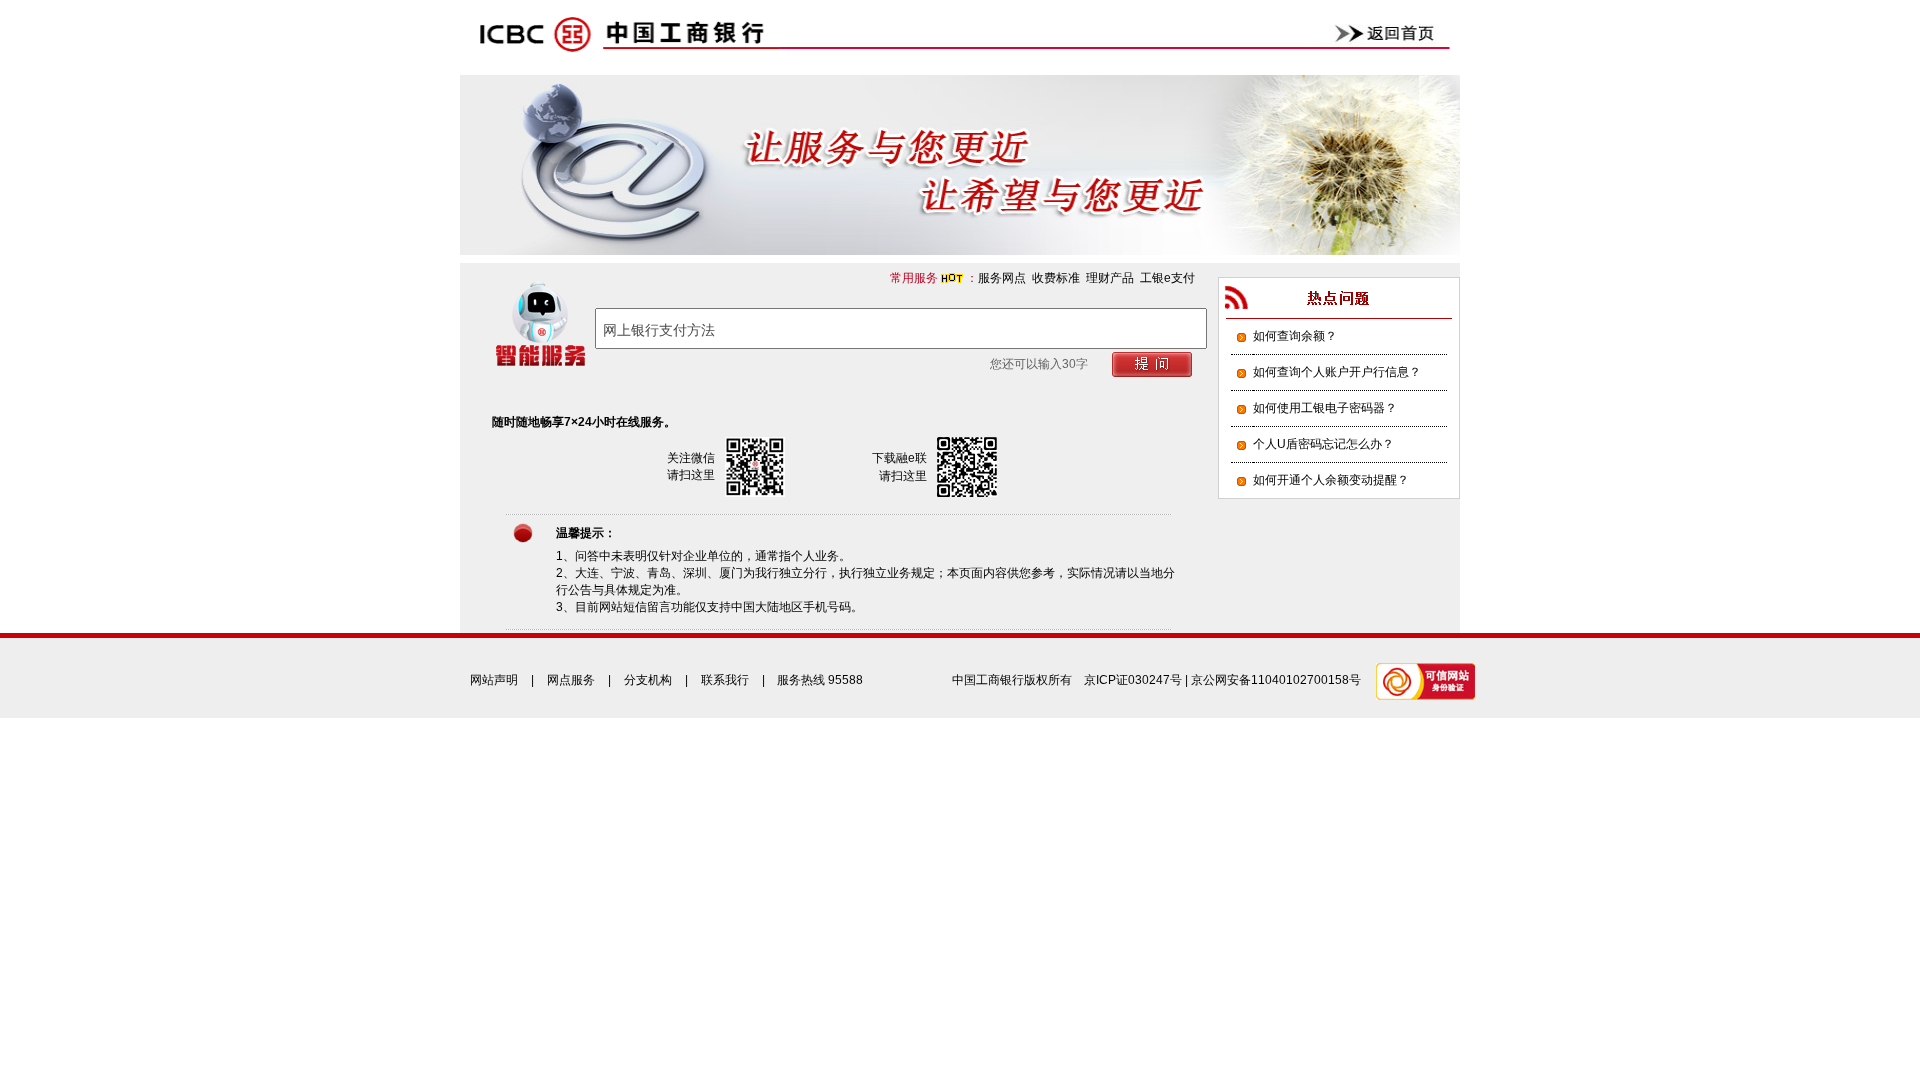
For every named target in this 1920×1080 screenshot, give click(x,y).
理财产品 (1110, 278)
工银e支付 (1167, 278)
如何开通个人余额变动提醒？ (1331, 480)
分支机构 (648, 680)
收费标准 (1056, 278)
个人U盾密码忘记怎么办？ (1323, 444)
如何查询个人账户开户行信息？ (1337, 372)
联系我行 (725, 680)
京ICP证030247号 (1133, 680)
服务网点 (1002, 278)
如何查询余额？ (1295, 336)
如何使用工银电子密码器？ (1325, 408)
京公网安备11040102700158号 (1276, 680)
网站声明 (494, 680)
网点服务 (571, 680)
